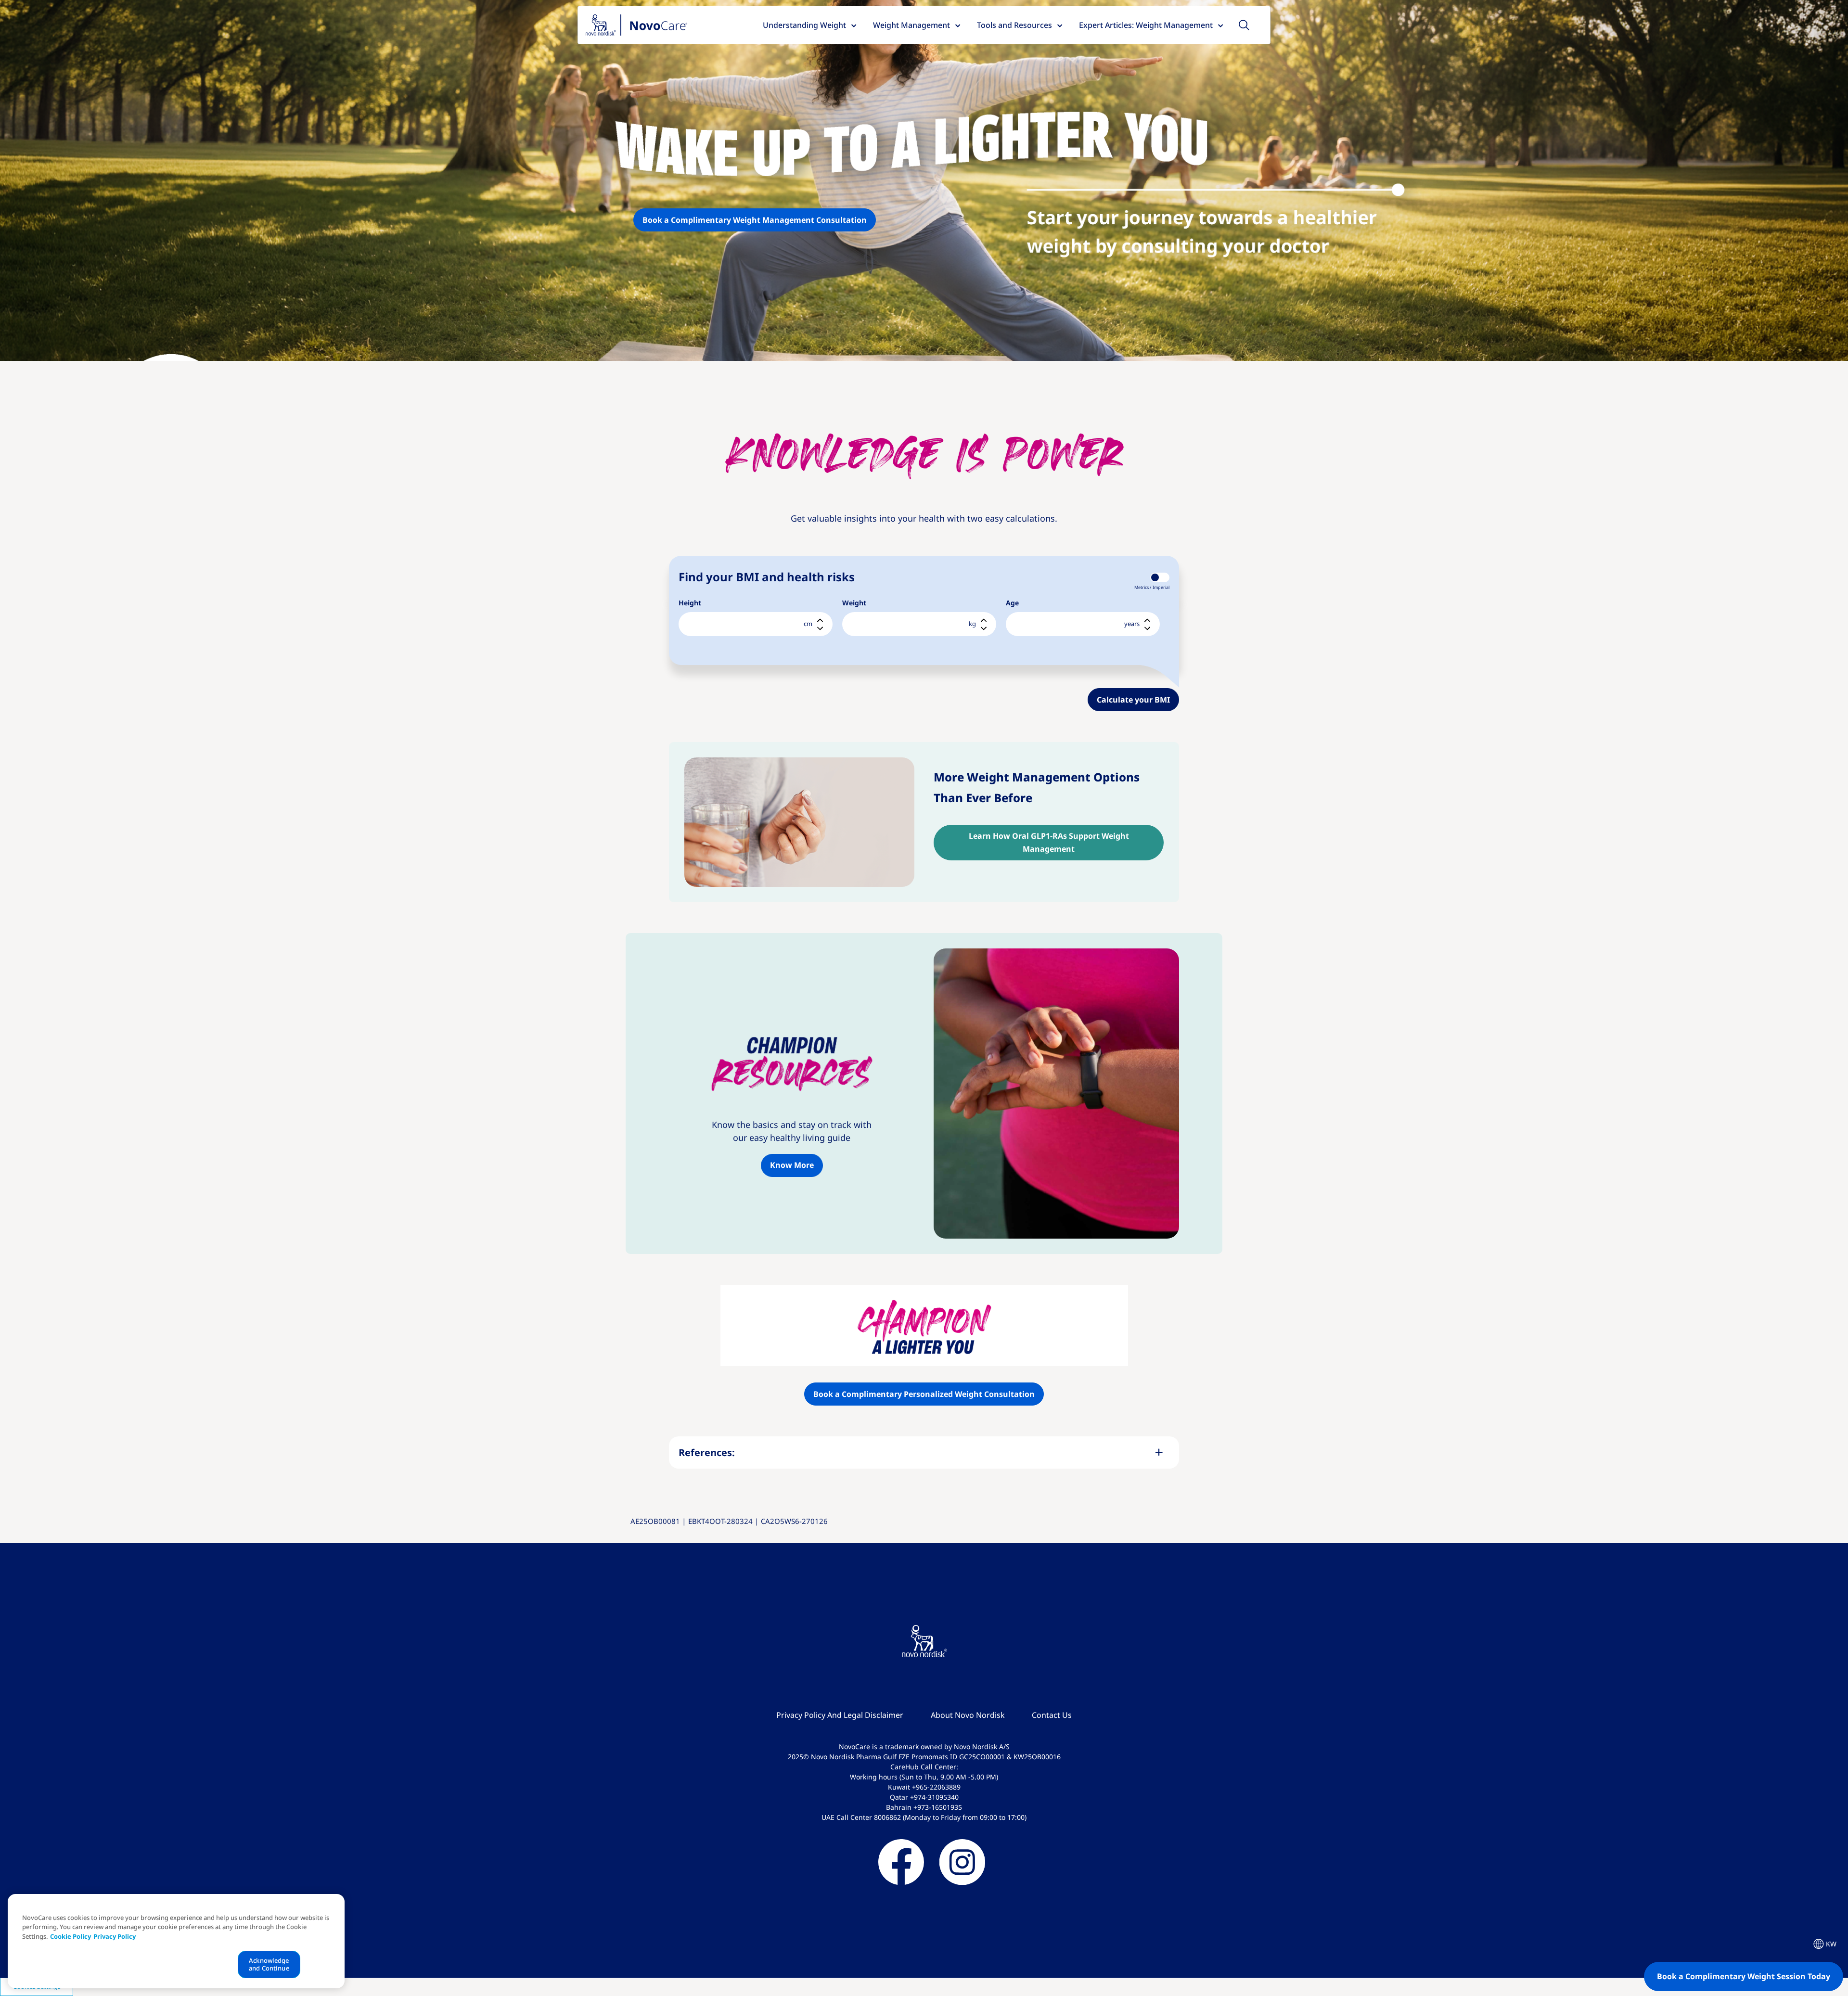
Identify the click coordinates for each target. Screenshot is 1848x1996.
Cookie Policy (71, 1937)
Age (1012, 603)
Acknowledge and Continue (269, 1965)
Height (690, 603)
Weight (854, 603)
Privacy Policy (115, 1937)
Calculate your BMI (1133, 700)
